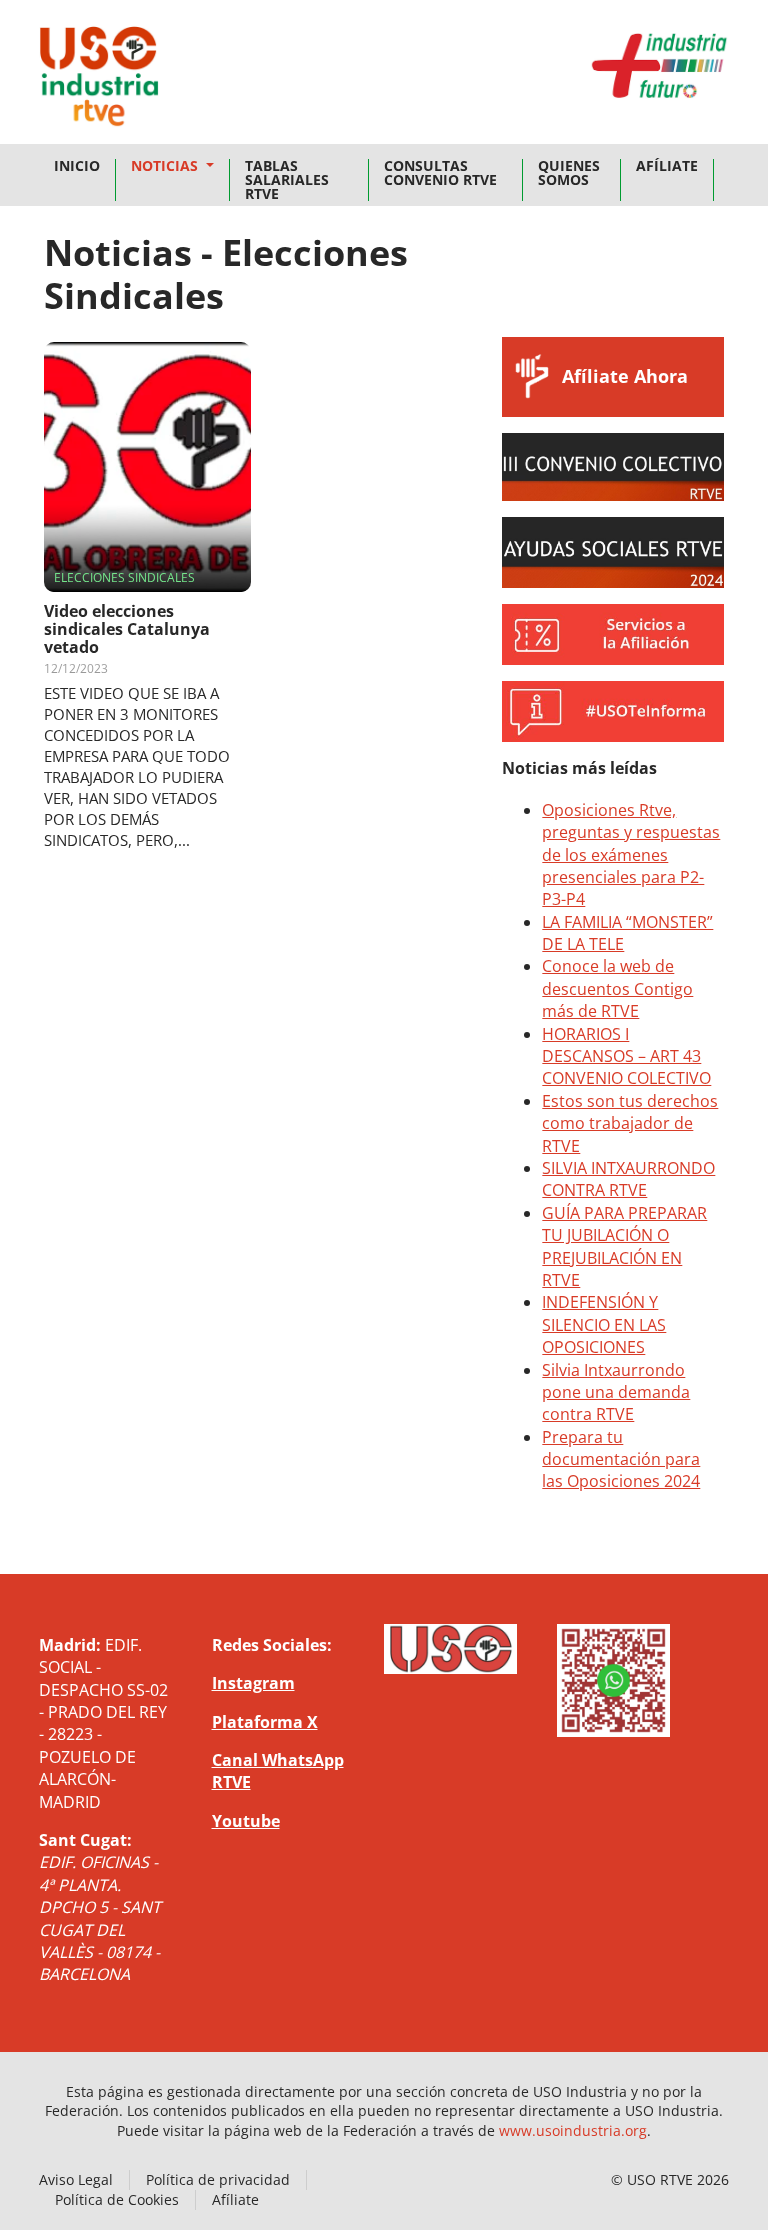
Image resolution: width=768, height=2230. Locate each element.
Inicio (77, 166)
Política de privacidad (218, 2179)
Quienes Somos (569, 173)
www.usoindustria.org (573, 2130)
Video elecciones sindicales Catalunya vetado (127, 629)
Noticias (166, 166)
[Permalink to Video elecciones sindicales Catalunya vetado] (147, 467)
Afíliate (667, 166)
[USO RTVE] (99, 82)
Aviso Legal (76, 2179)
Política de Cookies (117, 2199)
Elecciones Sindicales (124, 577)
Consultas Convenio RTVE (440, 173)
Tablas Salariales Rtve (287, 180)
